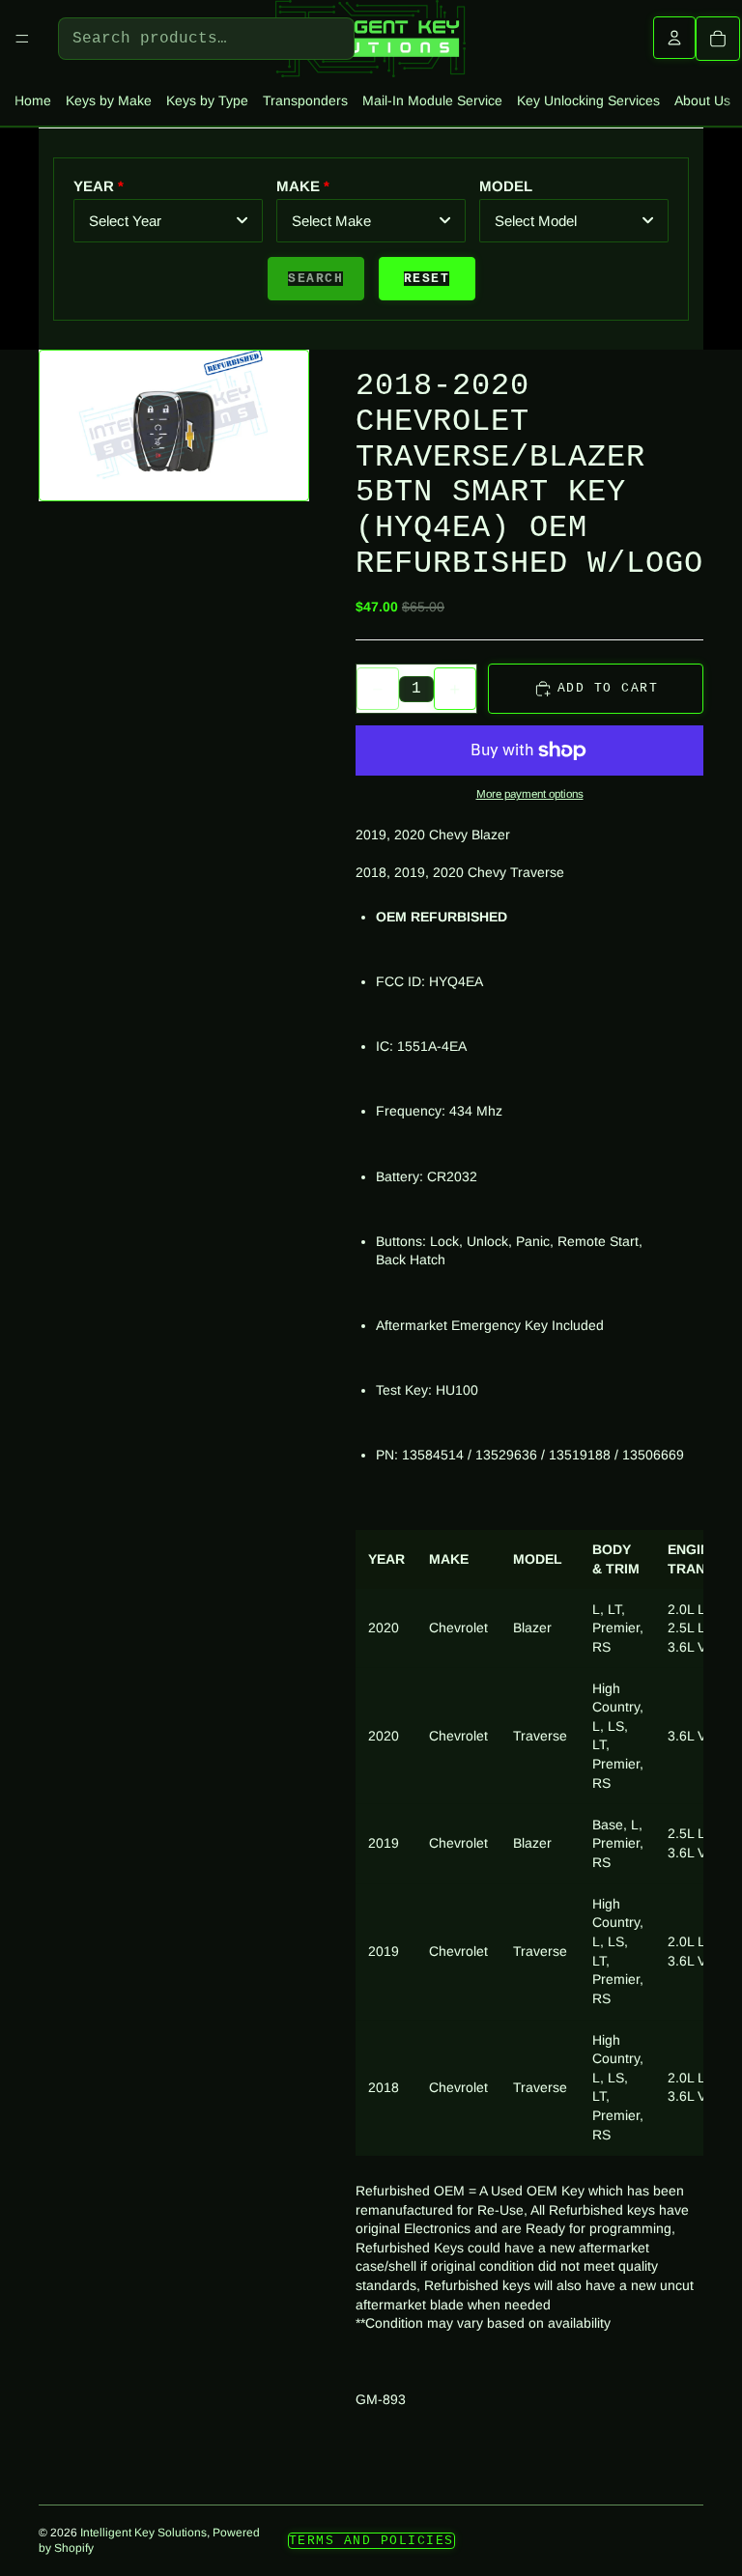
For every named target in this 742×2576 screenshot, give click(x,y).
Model (506, 186)
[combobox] (168, 221)
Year (94, 186)
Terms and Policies (371, 2541)
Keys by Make (109, 100)
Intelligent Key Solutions (143, 2533)
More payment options (530, 793)
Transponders (305, 100)
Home (33, 100)
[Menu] (22, 39)
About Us (702, 100)
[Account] (674, 38)
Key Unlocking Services (588, 100)
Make (298, 186)
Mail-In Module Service (432, 100)
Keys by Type (207, 100)
